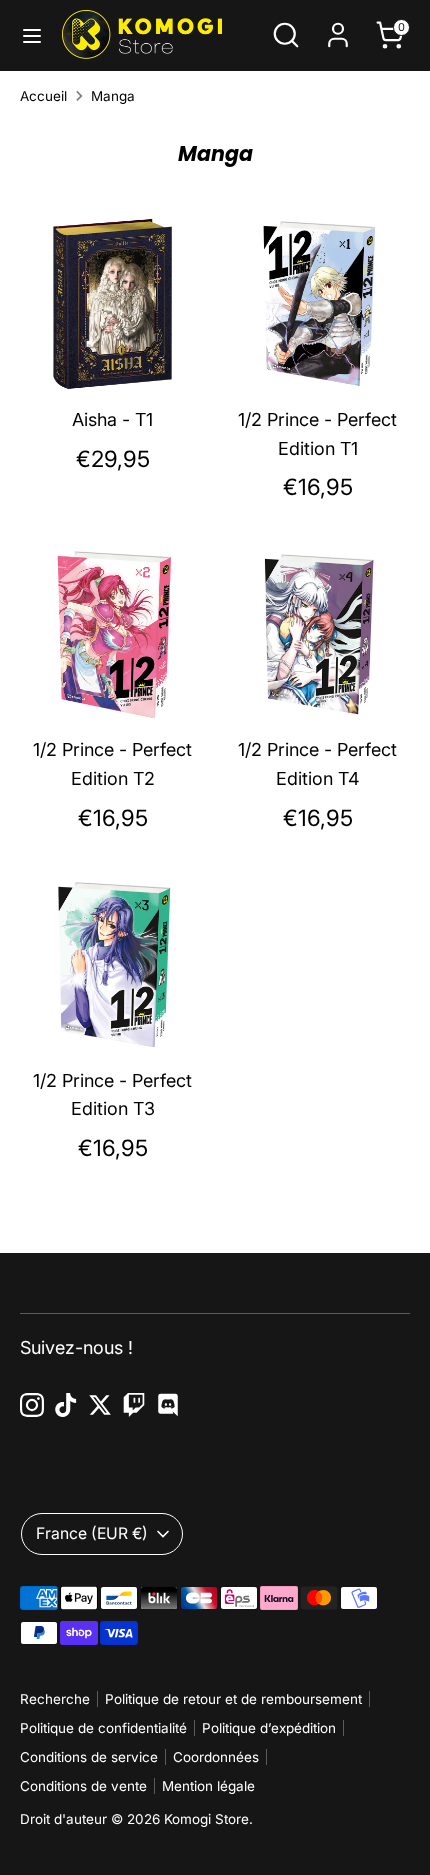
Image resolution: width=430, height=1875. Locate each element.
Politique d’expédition (269, 1728)
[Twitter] (100, 1405)
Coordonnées (216, 1757)
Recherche (55, 1699)
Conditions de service (89, 1757)
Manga (113, 96)
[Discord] (168, 1405)
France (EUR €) (92, 1533)
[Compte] (338, 28)
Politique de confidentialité (103, 1728)
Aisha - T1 (112, 419)
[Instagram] (32, 1405)
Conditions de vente (83, 1786)
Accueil (43, 96)
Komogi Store (206, 1819)
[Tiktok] (66, 1405)
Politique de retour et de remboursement (233, 1699)
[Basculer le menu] (32, 35)
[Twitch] (134, 1405)
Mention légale (208, 1786)
